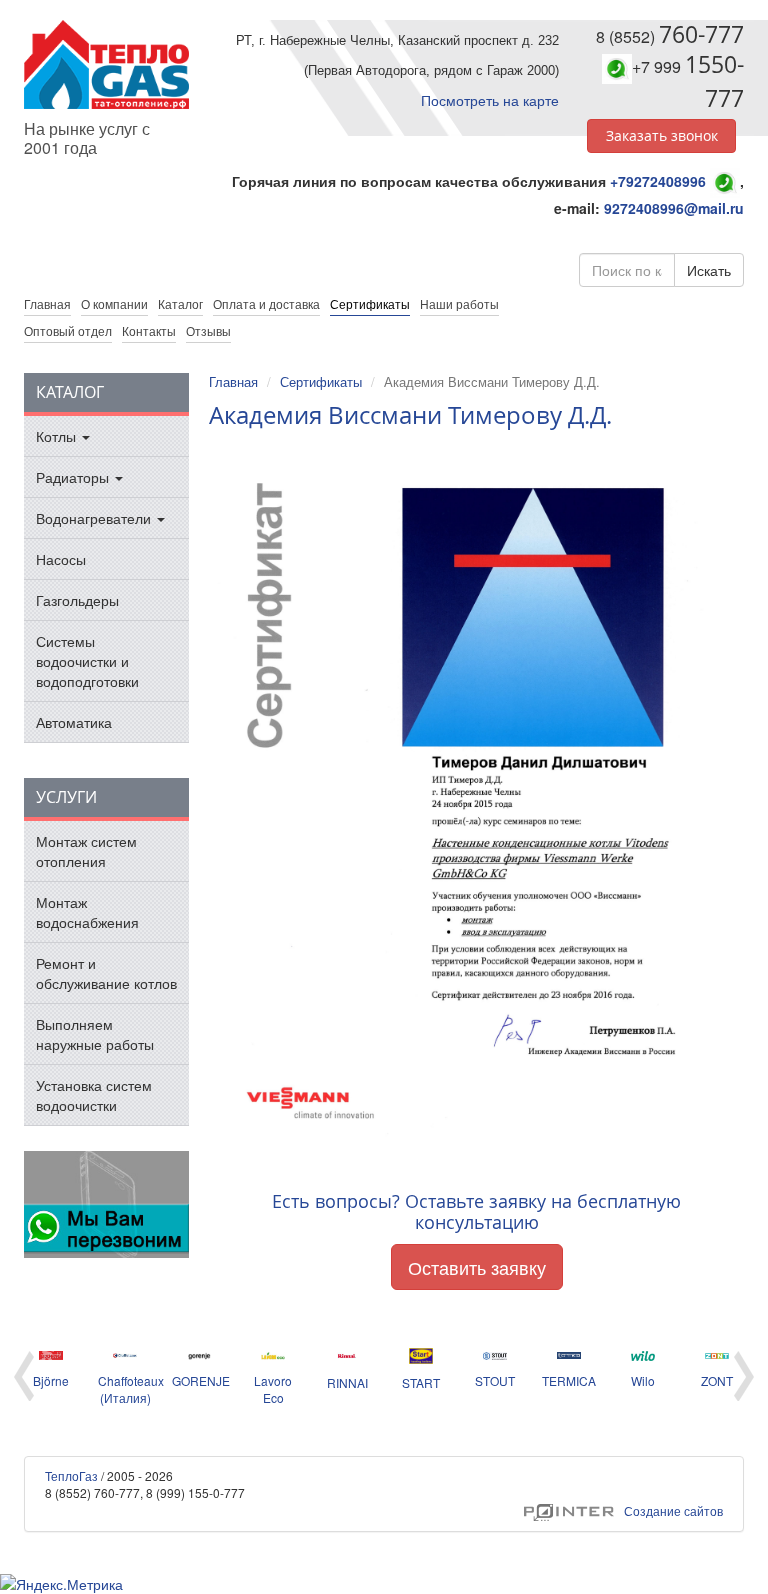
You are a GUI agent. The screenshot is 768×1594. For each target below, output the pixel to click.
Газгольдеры (77, 600)
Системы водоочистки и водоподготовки (87, 661)
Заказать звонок (662, 135)
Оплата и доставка (266, 303)
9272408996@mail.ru (674, 208)
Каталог (180, 303)
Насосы (61, 559)
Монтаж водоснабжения (87, 912)
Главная (233, 381)
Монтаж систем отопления (86, 851)
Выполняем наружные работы (95, 1034)
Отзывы (208, 330)
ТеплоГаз (71, 1475)
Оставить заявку (477, 1267)
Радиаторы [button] (74, 477)
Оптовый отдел (68, 330)
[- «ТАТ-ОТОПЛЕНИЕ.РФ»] (106, 64)
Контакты (149, 330)
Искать (709, 270)
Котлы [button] (58, 436)
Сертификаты (370, 303)
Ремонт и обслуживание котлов (106, 973)
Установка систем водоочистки (94, 1095)
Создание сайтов (623, 1510)
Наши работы (459, 303)
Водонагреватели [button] (95, 518)
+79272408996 (658, 181)
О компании (114, 303)
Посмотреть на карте (490, 100)
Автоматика (74, 722)
